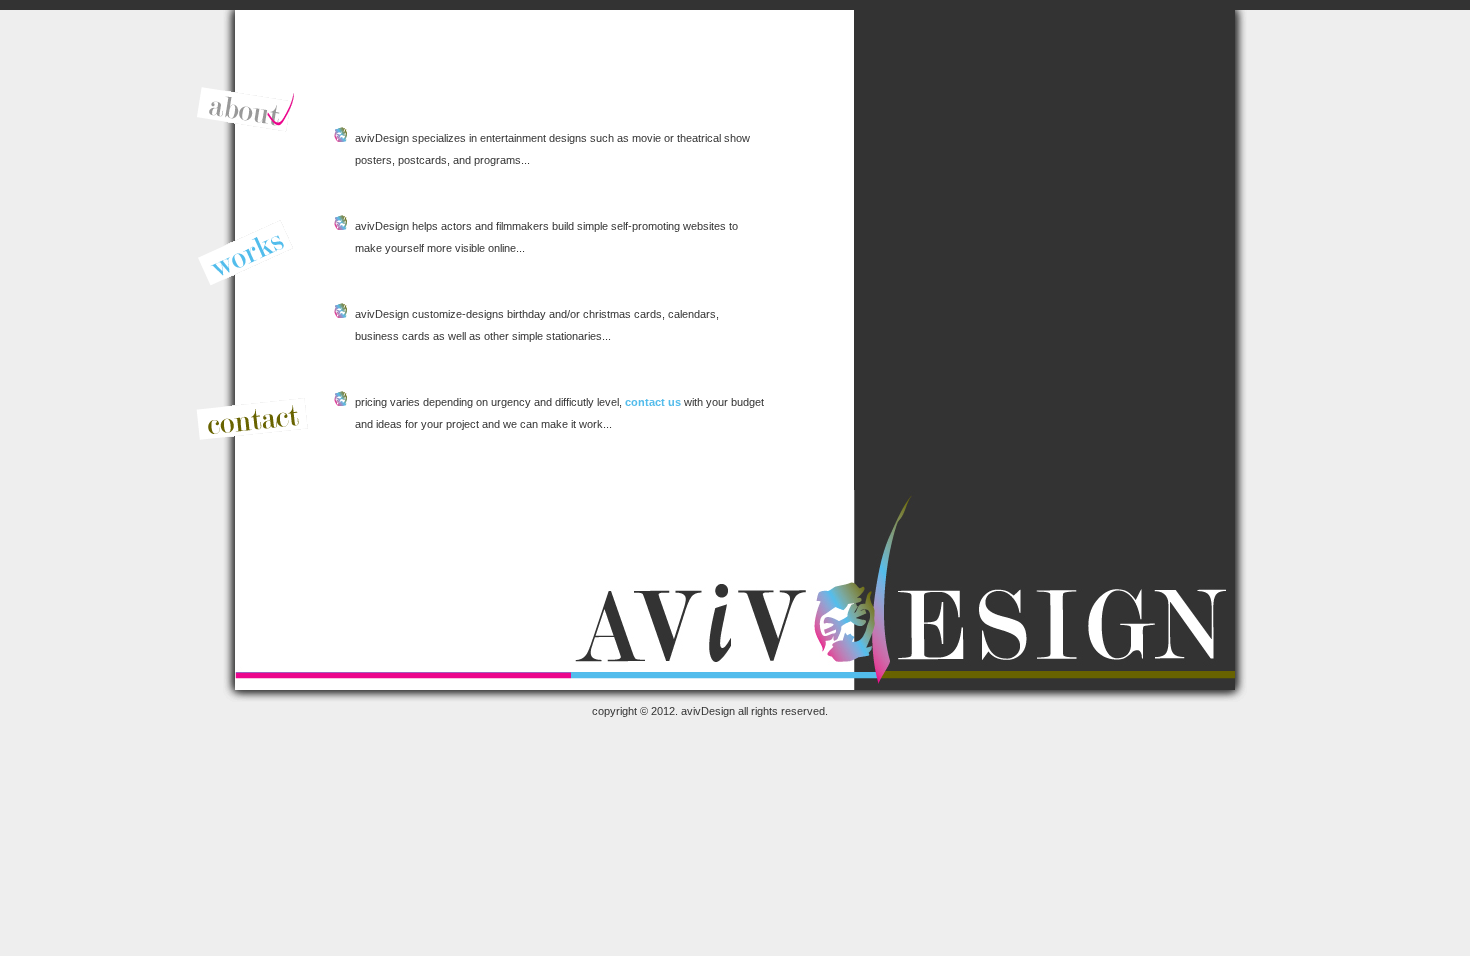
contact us (653, 402)
